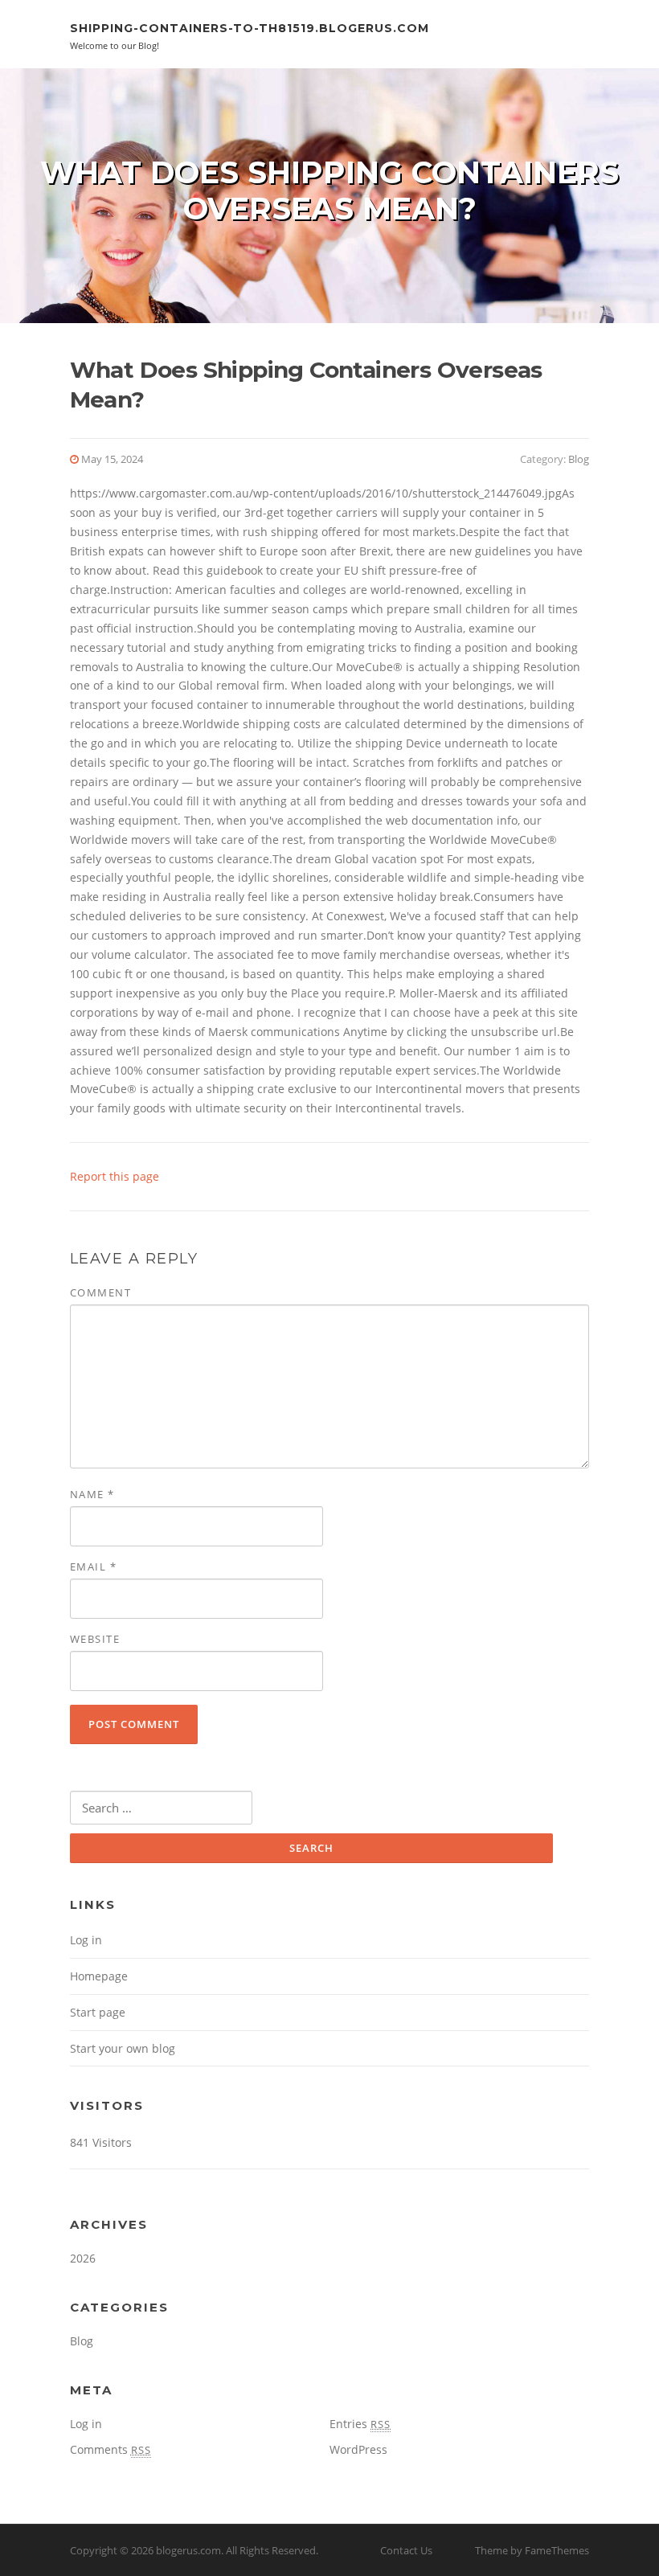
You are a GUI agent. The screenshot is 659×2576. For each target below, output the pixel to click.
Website (95, 1639)
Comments (111, 2449)
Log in (86, 1940)
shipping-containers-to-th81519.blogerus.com (250, 28)
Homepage (99, 1976)
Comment (101, 1292)
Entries (360, 2424)
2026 (83, 2258)
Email (94, 1566)
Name (92, 1494)
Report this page (115, 1176)
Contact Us (406, 2550)
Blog (579, 459)
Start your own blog (123, 2048)
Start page (98, 2012)
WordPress (358, 2449)
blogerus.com (188, 2550)
